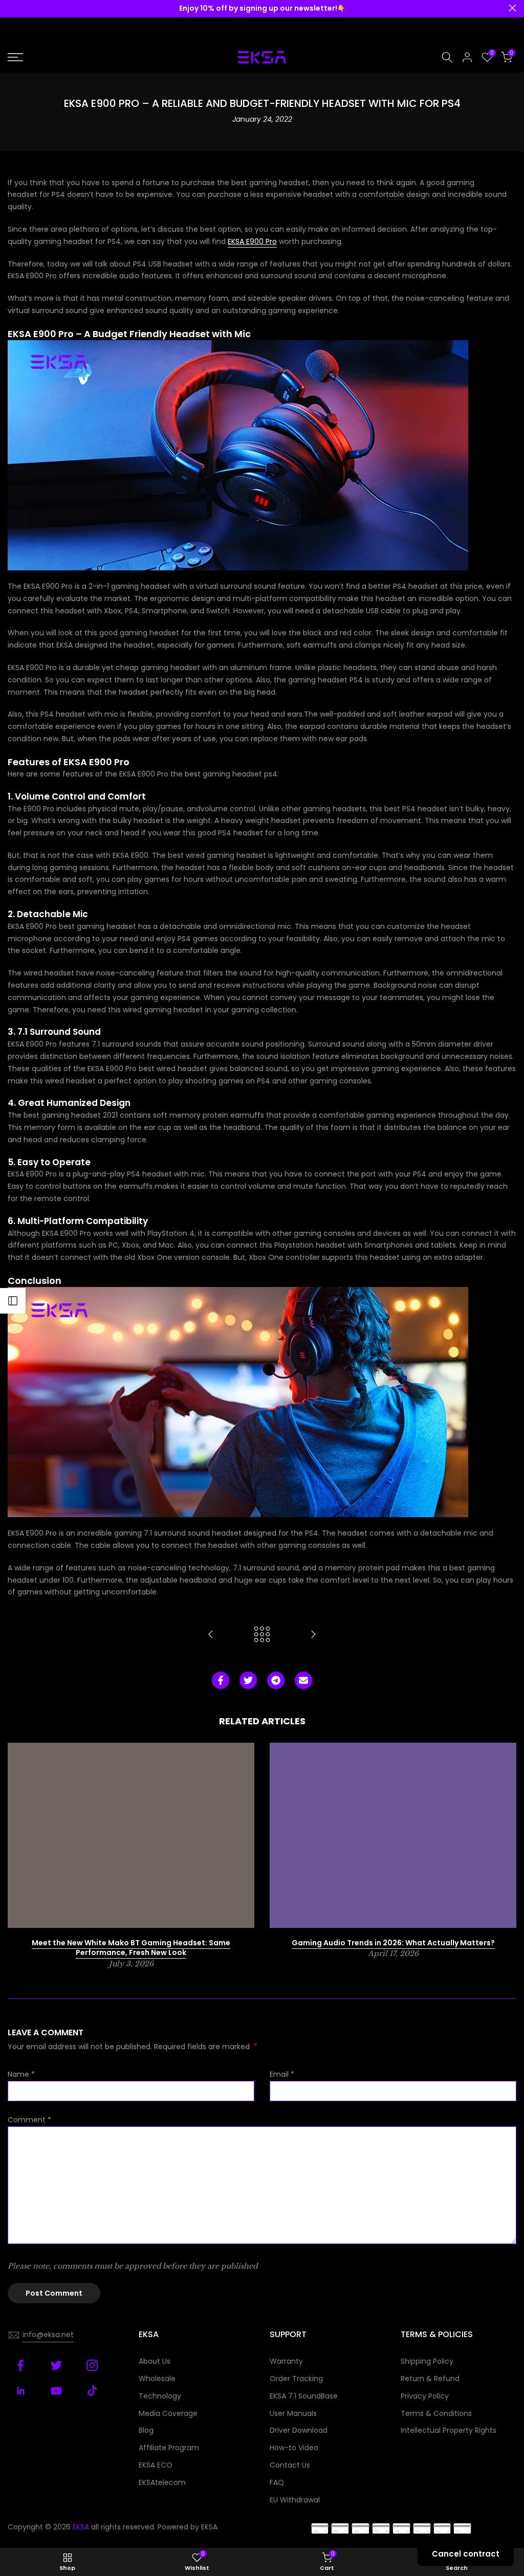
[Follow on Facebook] (20, 2365)
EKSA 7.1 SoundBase (304, 2396)
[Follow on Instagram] (92, 2365)
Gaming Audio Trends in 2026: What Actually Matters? (393, 1943)
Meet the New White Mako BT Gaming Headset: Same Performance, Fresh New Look (131, 1948)
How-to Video (294, 2448)
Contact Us (290, 2465)
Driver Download (299, 2430)
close (12, 8)
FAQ (277, 2482)
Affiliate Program (169, 2448)
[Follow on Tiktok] (92, 2391)
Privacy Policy (425, 2396)
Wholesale (157, 2379)
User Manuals (293, 2413)
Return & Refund (430, 2379)
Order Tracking (296, 2379)
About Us (155, 2361)
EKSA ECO (156, 2465)
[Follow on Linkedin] (20, 2391)
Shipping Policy (427, 2361)
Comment (29, 2120)
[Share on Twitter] (248, 1680)
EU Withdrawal (295, 2500)
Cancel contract (466, 2554)
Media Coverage (168, 2413)
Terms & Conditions (436, 2413)
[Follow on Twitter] (56, 2365)
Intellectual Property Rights (449, 2430)
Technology (160, 2396)
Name (21, 2074)
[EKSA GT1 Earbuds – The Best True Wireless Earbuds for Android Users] (211, 1635)
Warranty (286, 2361)
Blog (146, 2430)
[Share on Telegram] (276, 1680)
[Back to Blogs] (262, 1635)
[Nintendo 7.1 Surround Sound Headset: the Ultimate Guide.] (313, 1635)
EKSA (209, 2527)
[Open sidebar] (13, 1301)
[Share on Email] (303, 1680)
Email (282, 2074)
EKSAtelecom (162, 2482)
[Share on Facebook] (221, 1680)
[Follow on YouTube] (56, 2391)
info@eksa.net (48, 2335)
